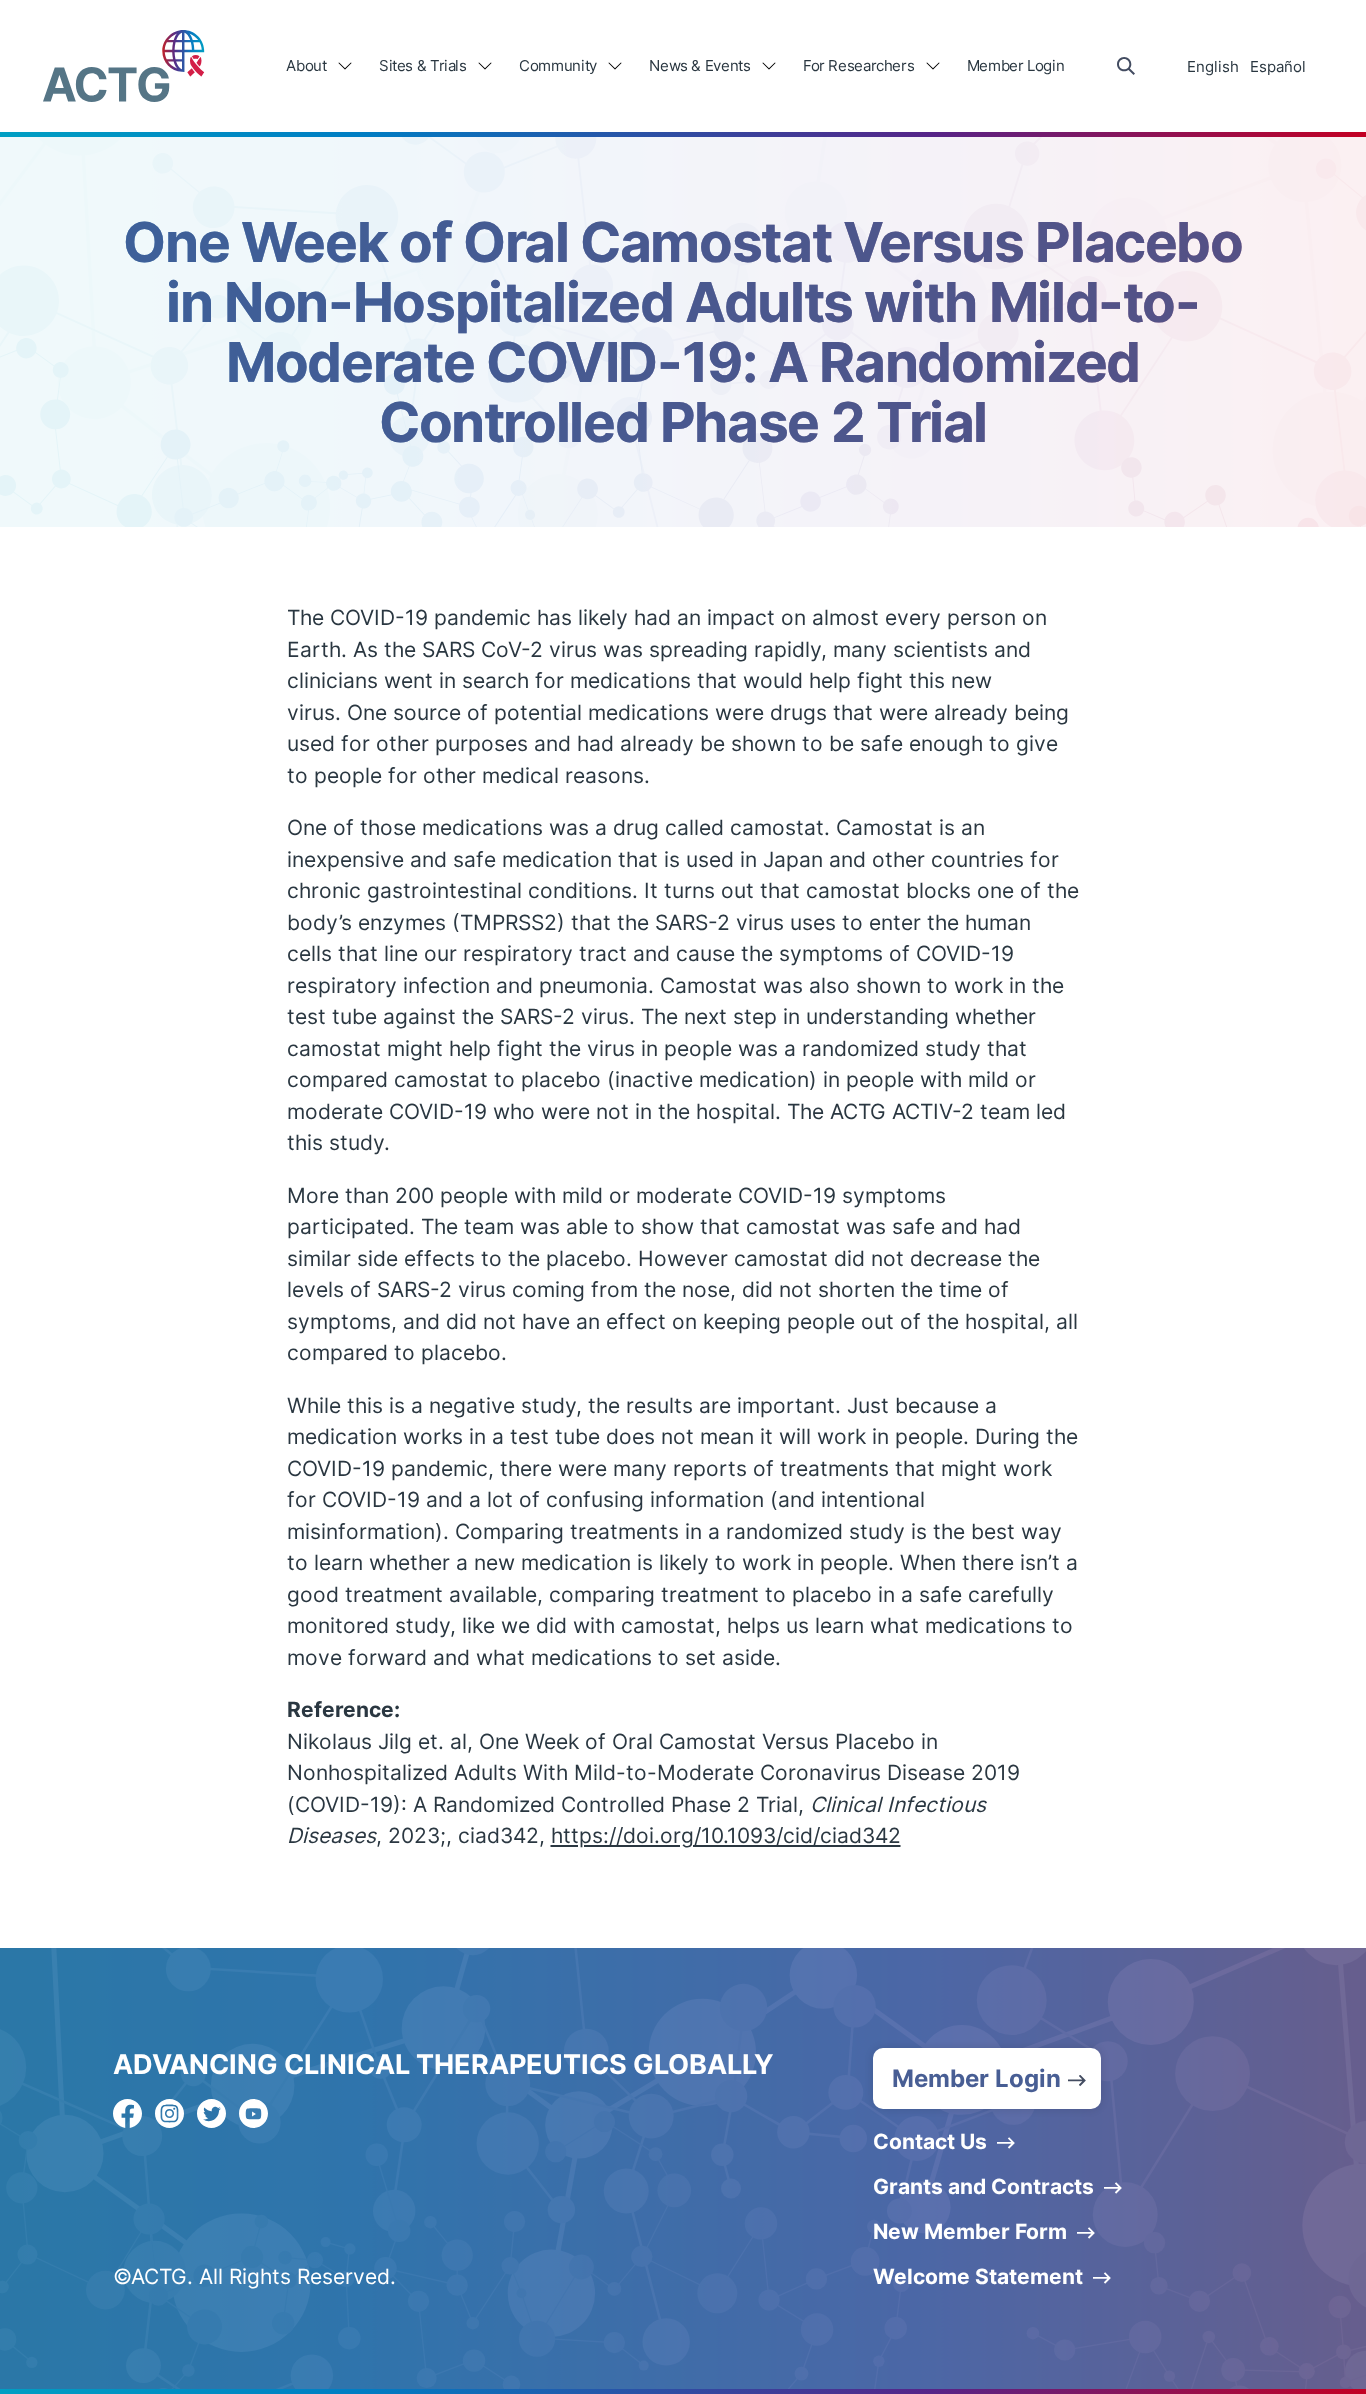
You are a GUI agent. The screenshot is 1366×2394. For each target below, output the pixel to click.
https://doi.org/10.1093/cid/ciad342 (726, 1835)
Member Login (1016, 65)
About (306, 65)
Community (558, 65)
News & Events (699, 65)
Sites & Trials (423, 65)
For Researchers (858, 65)
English (1213, 66)
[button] (987, 2078)
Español (1278, 66)
